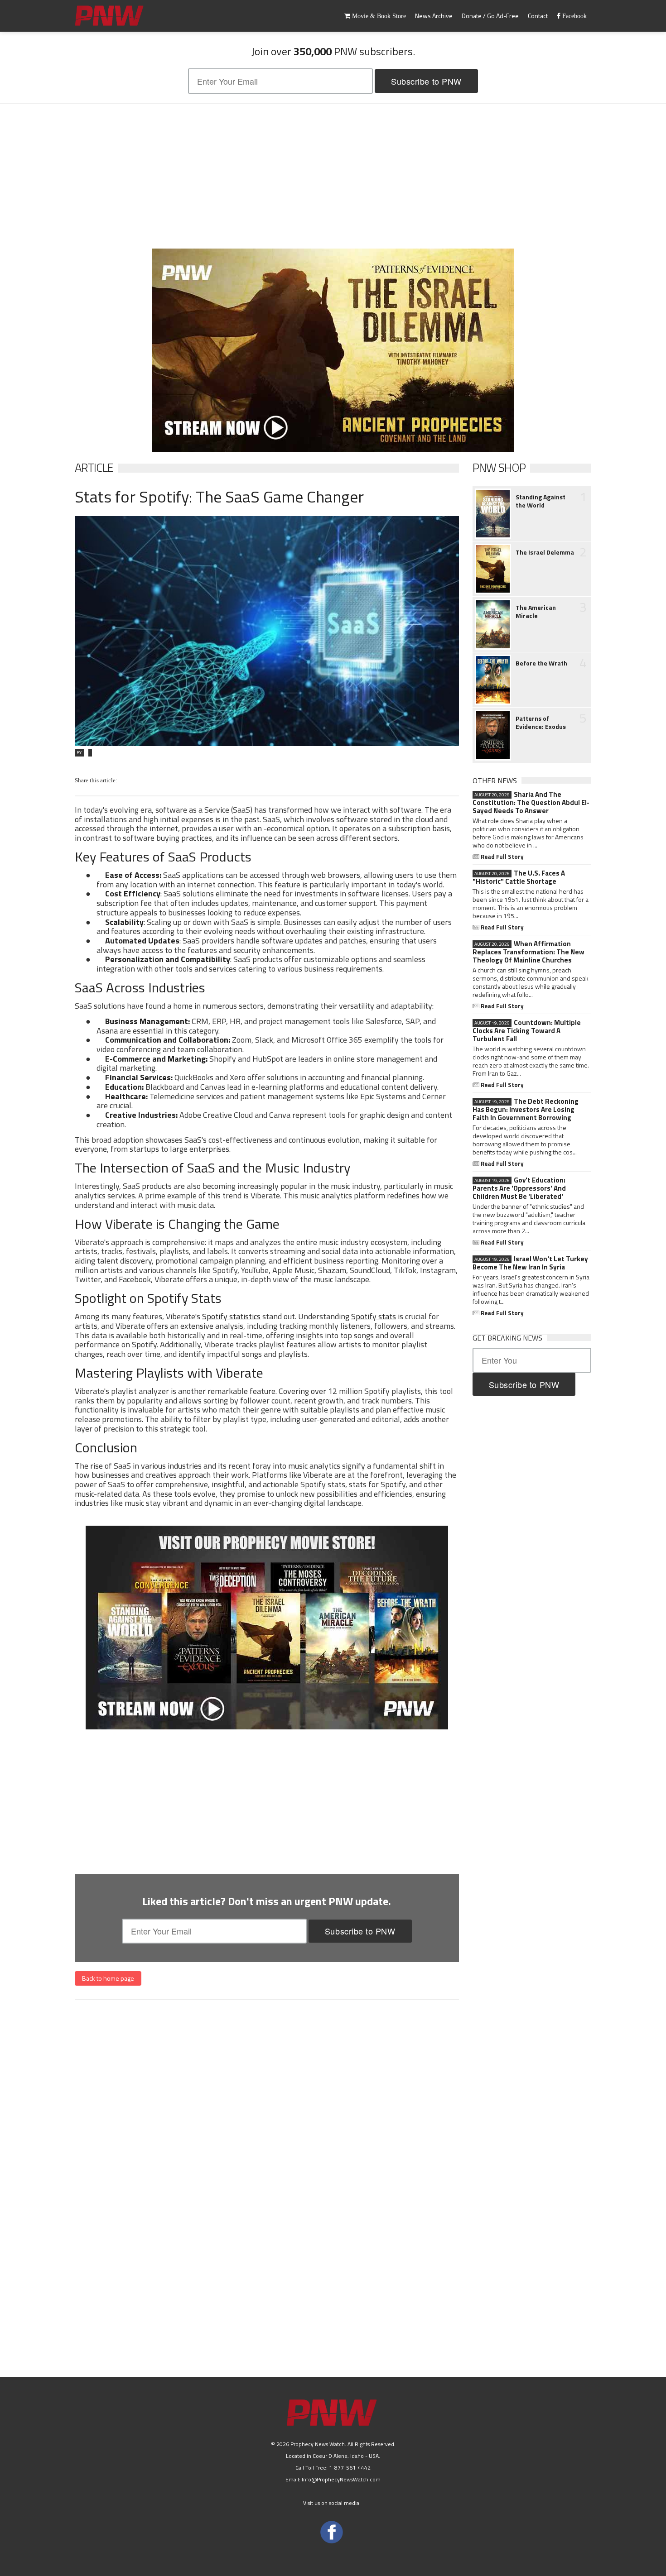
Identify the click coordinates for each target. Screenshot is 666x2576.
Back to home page (108, 1978)
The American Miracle (536, 612)
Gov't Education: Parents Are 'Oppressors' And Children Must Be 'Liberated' (519, 1188)
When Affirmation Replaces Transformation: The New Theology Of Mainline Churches (528, 952)
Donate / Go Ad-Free (490, 16)
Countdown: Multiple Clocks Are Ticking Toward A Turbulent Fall (527, 1031)
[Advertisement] (333, 176)
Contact (538, 16)
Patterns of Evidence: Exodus (541, 723)
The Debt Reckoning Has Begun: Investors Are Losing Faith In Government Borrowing (526, 1110)
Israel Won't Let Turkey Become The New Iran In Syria (530, 1263)
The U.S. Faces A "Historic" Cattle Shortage (519, 877)
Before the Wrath (541, 663)
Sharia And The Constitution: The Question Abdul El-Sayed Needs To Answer (531, 803)
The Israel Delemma (545, 552)
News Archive (434, 16)
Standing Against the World (541, 501)
